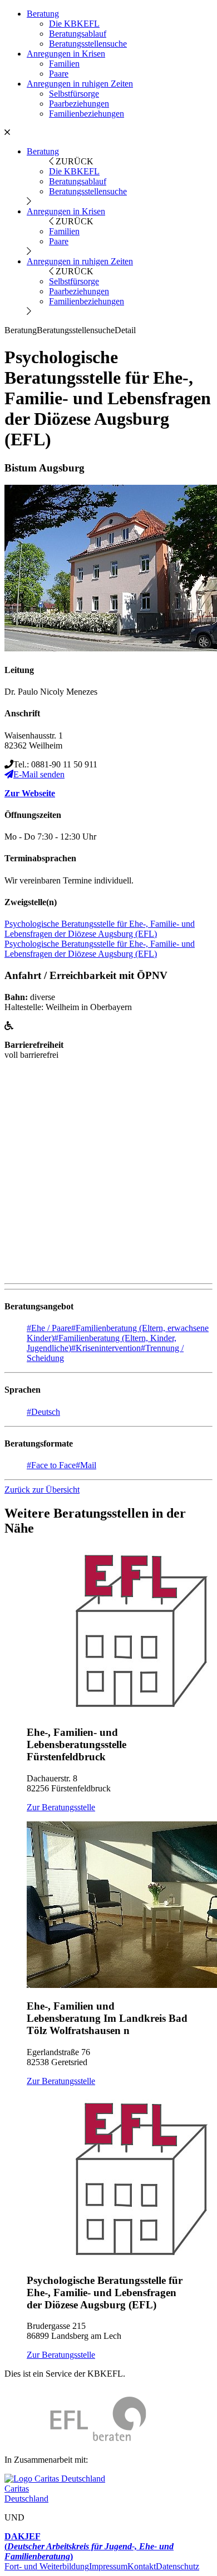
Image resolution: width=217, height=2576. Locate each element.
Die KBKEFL (74, 24)
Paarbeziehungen (79, 104)
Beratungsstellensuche (88, 44)
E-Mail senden (39, 774)
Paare (59, 74)
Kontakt (142, 2566)
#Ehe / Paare (49, 1328)
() (89, 2546)
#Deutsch (43, 1412)
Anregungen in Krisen (66, 54)
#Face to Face (51, 1465)
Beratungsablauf (78, 34)
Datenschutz (177, 2566)
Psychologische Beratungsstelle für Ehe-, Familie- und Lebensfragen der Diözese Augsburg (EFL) (100, 929)
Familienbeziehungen (87, 114)
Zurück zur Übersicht (42, 1490)
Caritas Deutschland (26, 2494)
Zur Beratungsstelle (61, 1807)
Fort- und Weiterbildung (47, 2566)
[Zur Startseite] (75, 2441)
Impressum (108, 2566)
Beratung (43, 14)
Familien (64, 64)
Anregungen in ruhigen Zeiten (80, 84)
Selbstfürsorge (74, 94)
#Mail (86, 1465)
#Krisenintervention (106, 1348)
